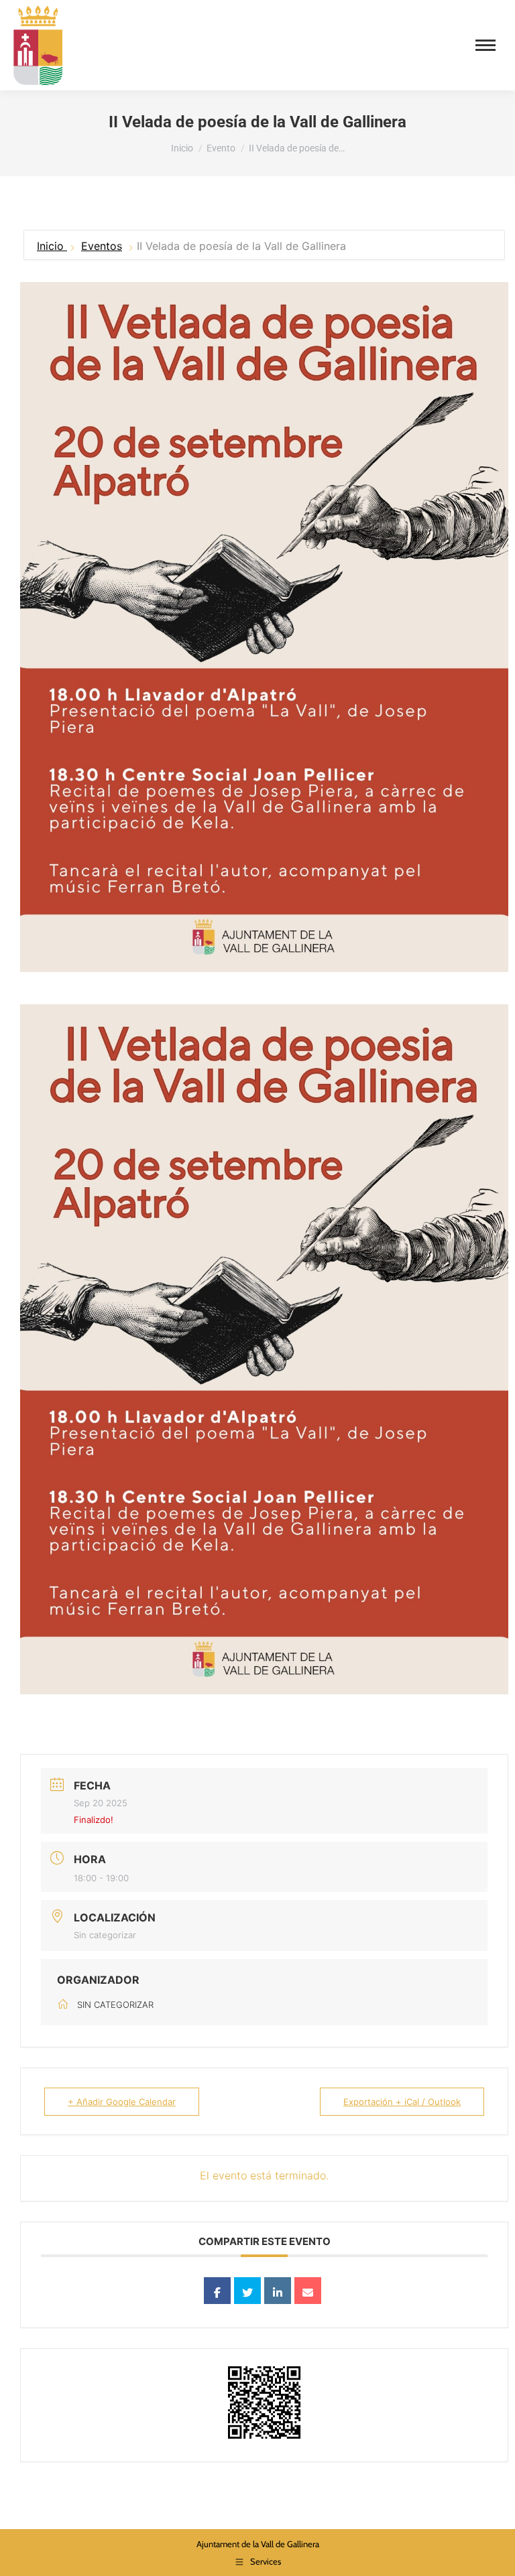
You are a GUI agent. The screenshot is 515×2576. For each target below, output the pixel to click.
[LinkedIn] (278, 2291)
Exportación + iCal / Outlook (402, 2102)
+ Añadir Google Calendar (122, 2102)
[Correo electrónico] (308, 2291)
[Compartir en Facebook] (217, 2291)
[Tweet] (247, 2291)
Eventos (102, 246)
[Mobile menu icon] (485, 45)
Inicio (52, 246)
